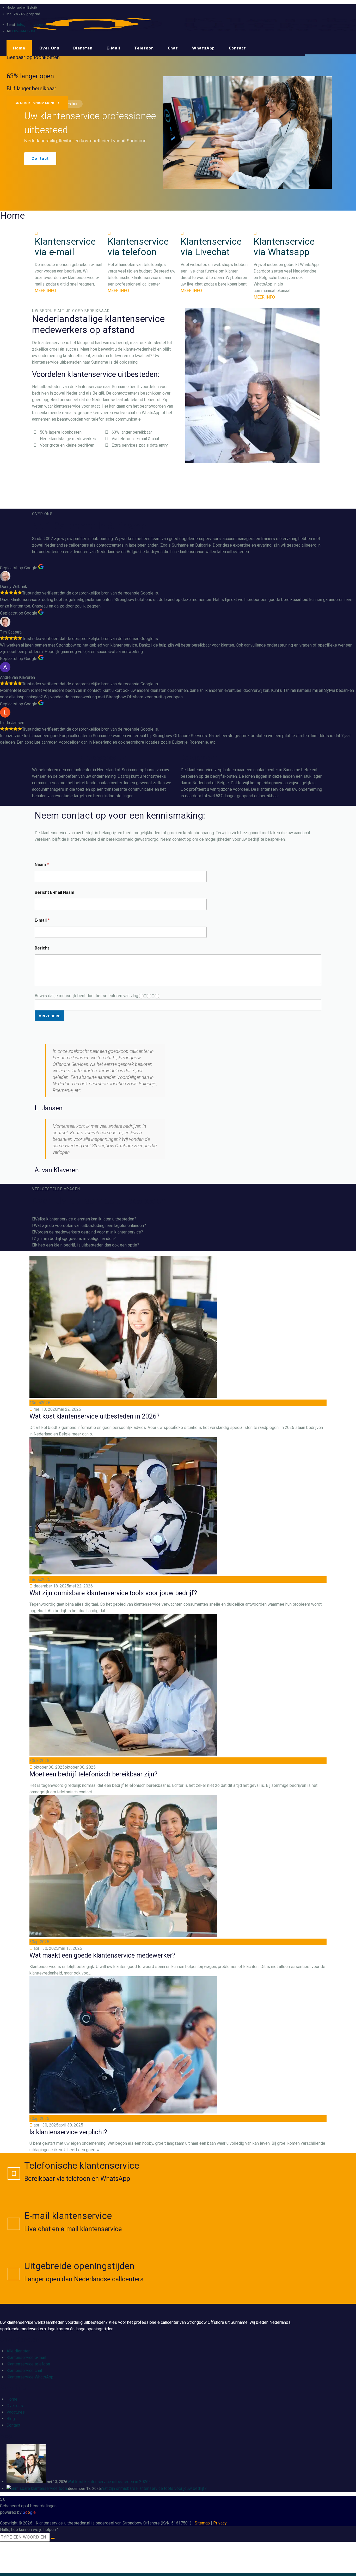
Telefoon (144, 48)
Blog (11, 2419)
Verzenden (50, 1016)
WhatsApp (203, 48)
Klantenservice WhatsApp (30, 2377)
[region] (178, 132)
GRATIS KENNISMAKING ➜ (37, 103)
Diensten (83, 48)
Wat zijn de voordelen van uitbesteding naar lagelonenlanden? (90, 1226)
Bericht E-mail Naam (54, 892)
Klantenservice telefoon (28, 2364)
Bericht (42, 948)
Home (19, 48)
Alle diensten (19, 2351)
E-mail (113, 48)
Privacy (220, 2523)
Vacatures (16, 2412)
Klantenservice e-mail (26, 2357)
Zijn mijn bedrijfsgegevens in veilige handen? (75, 1239)
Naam (42, 865)
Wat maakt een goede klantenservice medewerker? (102, 1955)
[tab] (178, 1219)
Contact (237, 48)
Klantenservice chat (24, 2371)
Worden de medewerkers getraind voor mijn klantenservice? (88, 1232)
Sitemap (202, 2523)
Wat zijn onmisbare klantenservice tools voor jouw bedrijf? (113, 1593)
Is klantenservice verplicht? (68, 2132)
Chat (173, 48)
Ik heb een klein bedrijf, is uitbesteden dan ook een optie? (87, 1245)
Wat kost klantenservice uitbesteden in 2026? (94, 1416)
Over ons (49, 48)
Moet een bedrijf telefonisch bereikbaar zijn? (93, 1774)
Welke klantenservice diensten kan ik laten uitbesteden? (85, 1219)
